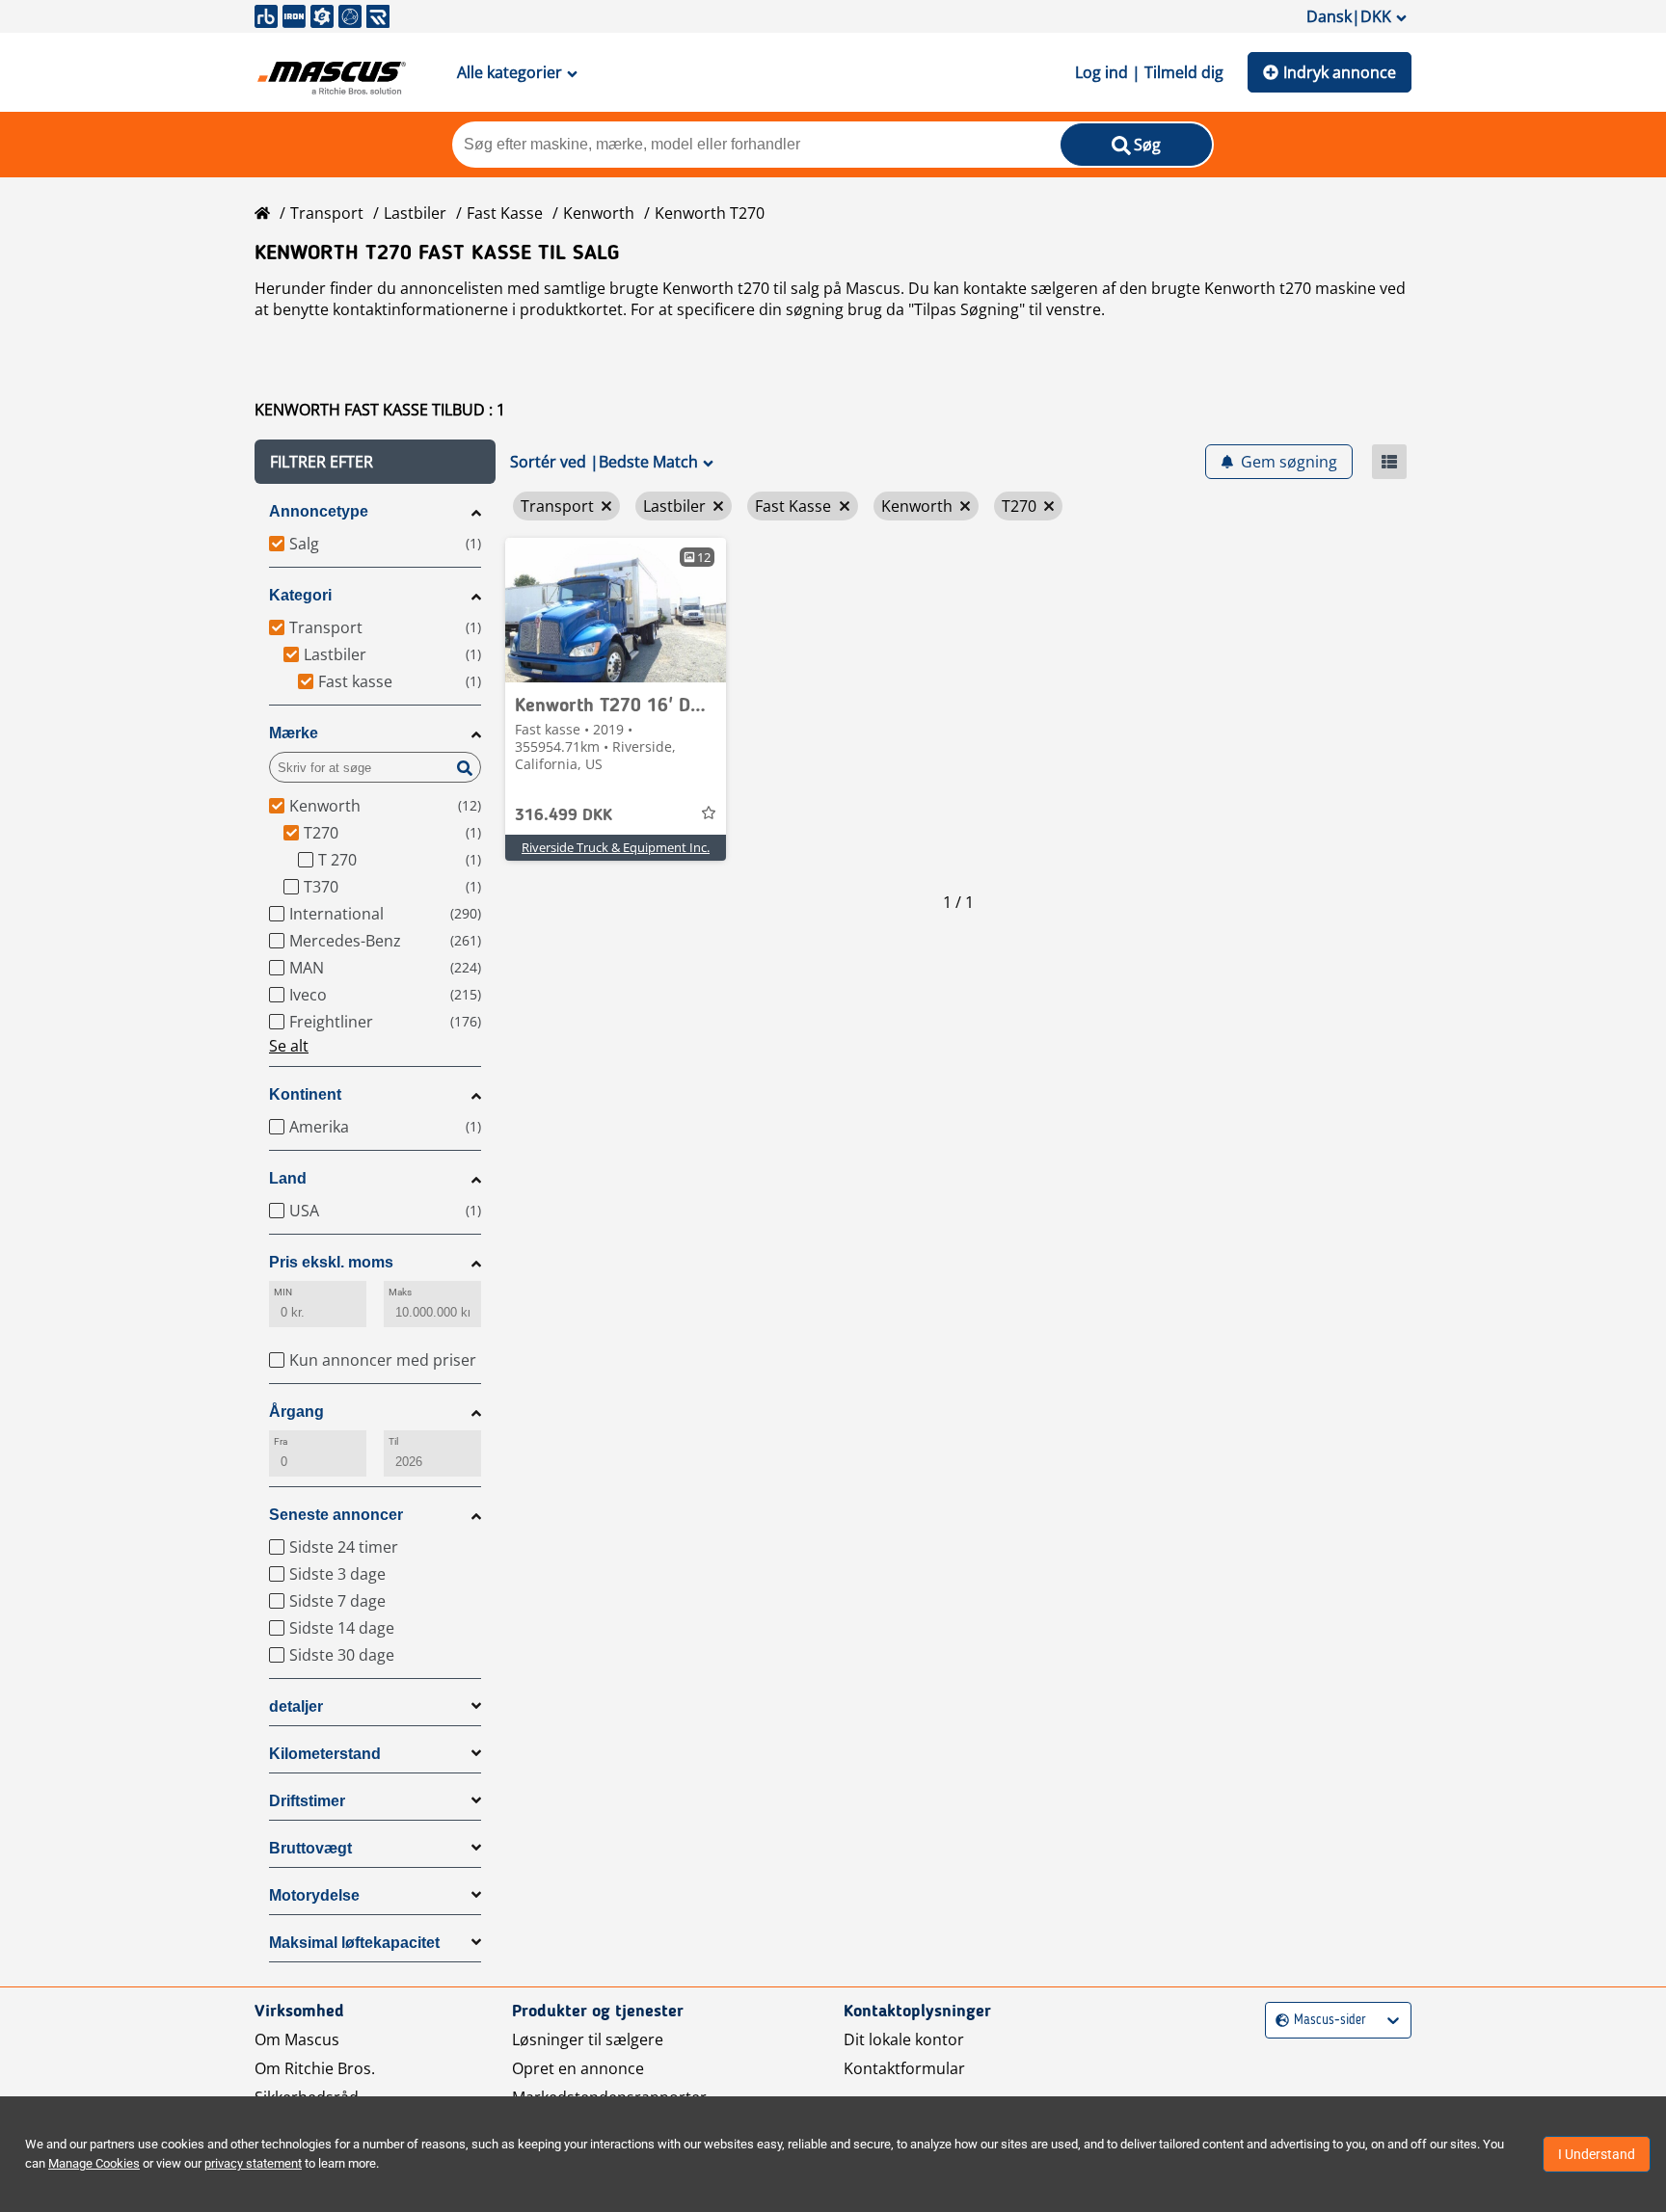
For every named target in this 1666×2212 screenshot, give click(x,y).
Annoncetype (319, 511)
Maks (400, 1292)
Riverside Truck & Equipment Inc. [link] (616, 847)
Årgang (296, 1412)
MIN (283, 1292)
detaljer (296, 1706)
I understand (1597, 2154)
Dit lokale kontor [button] (904, 2039)
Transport (327, 213)
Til (393, 1441)
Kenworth (599, 213)
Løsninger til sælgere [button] (588, 2039)
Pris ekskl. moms (331, 1262)
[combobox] (1278, 2021)
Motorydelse (314, 1895)
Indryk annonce (1340, 72)
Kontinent (305, 1094)
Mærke (294, 733)
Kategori (300, 595)
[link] (616, 610)
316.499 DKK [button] (564, 815)
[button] (375, 462)
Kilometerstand (325, 1754)
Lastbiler (415, 213)
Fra (281, 1441)
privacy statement (253, 2163)
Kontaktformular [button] (904, 2068)
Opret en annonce (578, 2068)
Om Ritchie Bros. (315, 2068)
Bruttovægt (310, 1848)
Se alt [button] (289, 1046)
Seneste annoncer (336, 1515)
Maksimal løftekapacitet (354, 1943)
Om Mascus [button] (297, 2039)
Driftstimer (307, 1801)
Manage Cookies (94, 2163)
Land (288, 1178)
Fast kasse (505, 213)
